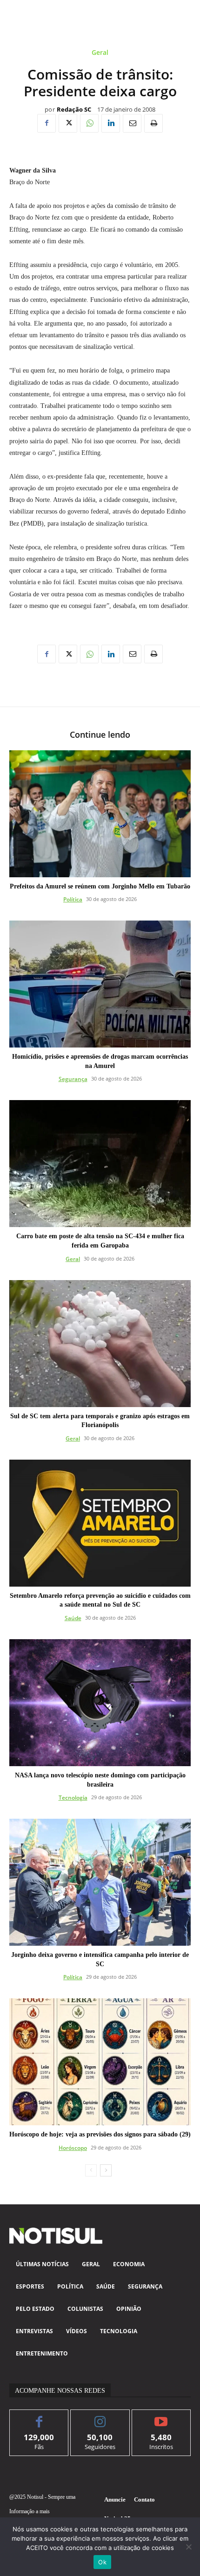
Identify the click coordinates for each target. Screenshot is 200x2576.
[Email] (132, 123)
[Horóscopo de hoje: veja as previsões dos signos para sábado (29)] (100, 2062)
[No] (188, 2547)
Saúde (73, 1618)
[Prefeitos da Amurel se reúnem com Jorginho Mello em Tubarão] (100, 814)
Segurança (73, 1079)
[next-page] (106, 2170)
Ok (102, 2562)
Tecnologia (73, 1798)
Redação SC (74, 110)
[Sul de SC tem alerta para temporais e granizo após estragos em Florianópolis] (100, 1344)
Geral (100, 53)
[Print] (153, 123)
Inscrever (161, 2417)
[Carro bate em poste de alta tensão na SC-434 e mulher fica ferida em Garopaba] (100, 1164)
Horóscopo (73, 2148)
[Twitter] (68, 123)
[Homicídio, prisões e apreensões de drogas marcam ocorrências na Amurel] (100, 984)
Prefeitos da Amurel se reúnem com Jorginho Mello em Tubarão (100, 886)
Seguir (100, 2417)
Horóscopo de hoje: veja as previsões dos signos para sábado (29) (100, 2134)
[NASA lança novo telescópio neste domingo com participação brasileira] (100, 1703)
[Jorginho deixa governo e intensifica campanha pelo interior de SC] (100, 1882)
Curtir (39, 2417)
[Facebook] (47, 123)
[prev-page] (91, 2170)
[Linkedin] (111, 123)
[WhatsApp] (89, 123)
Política (73, 899)
